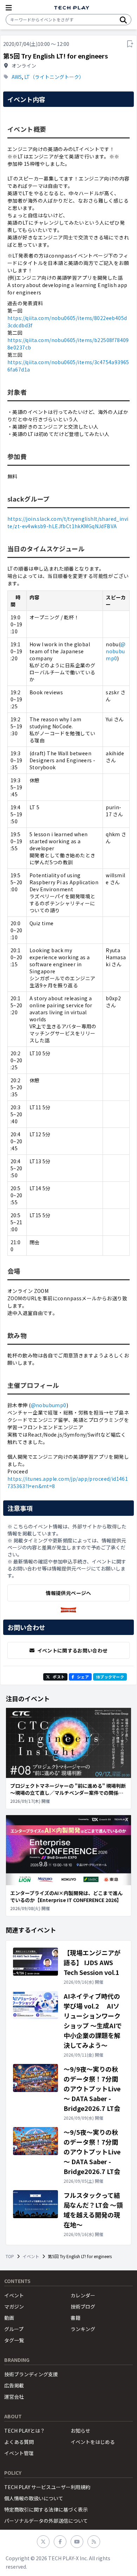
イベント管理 (19, 2453)
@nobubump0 (116, 651)
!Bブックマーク (110, 1677)
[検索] (123, 20)
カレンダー (83, 2295)
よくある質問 (19, 2442)
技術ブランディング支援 (31, 2374)
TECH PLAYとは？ (25, 2431)
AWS (17, 77)
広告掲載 (14, 2385)
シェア (83, 1677)
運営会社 (14, 2397)
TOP (10, 2256)
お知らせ (80, 2431)
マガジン (14, 2306)
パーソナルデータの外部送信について (46, 2521)
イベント (31, 2256)
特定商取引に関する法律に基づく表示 (46, 2509)
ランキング (83, 2329)
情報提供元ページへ (68, 1593)
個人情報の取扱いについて (34, 2498)
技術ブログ (83, 2306)
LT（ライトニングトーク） (54, 77)
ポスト (59, 1677)
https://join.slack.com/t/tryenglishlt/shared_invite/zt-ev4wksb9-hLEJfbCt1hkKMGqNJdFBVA (68, 522)
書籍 (76, 2318)
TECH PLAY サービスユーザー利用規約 (47, 2487)
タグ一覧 (14, 2340)
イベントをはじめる (93, 2442)
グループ (14, 2329)
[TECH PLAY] (72, 8)
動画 (9, 2318)
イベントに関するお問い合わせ (73, 1650)
